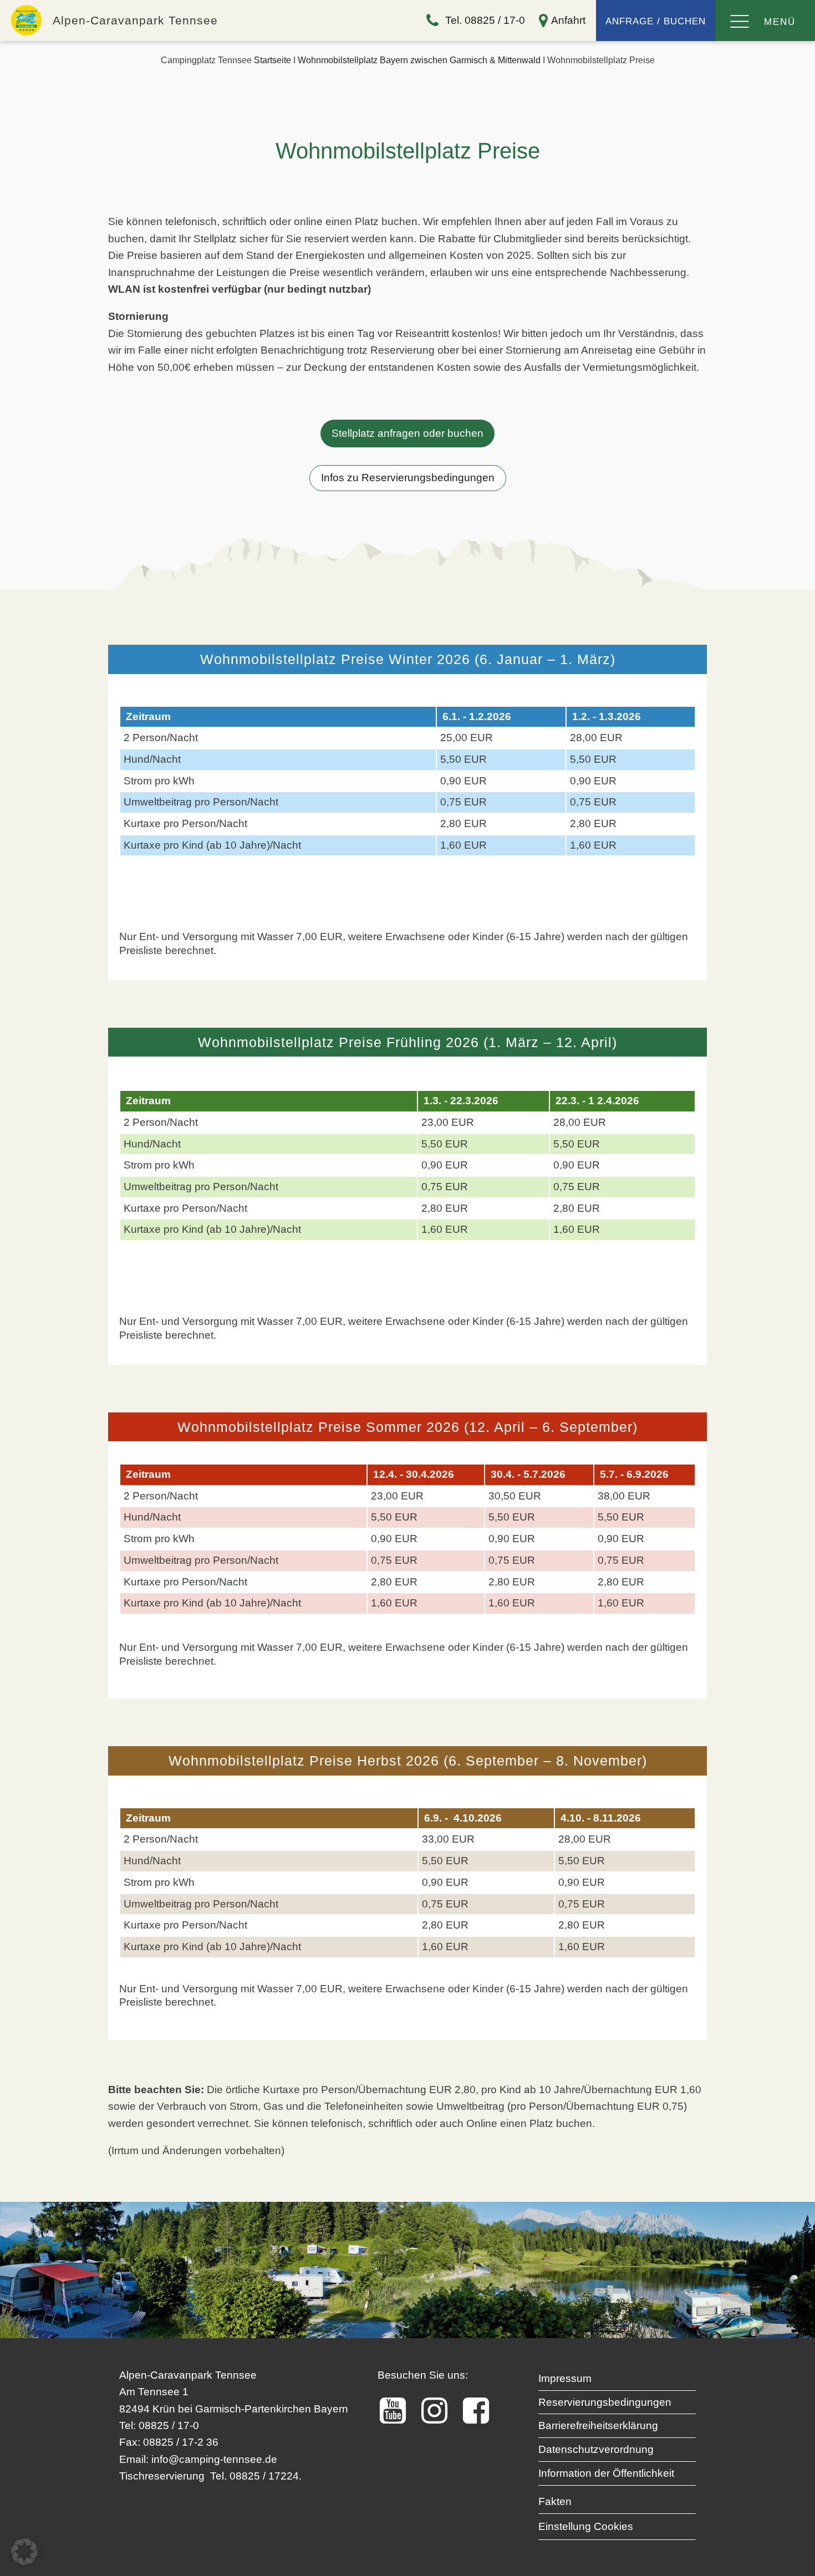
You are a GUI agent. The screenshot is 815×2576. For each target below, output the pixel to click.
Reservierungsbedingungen (605, 2402)
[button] (24, 2552)
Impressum (565, 2378)
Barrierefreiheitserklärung (598, 2425)
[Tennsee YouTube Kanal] (398, 2411)
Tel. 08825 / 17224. (256, 2476)
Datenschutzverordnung (596, 2449)
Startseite (272, 60)
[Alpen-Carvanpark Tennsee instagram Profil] (440, 2411)
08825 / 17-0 (169, 2425)
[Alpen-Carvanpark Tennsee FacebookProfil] (482, 2411)
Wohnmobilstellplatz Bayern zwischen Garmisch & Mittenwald (419, 60)
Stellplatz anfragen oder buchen (407, 433)
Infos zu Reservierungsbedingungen (408, 478)
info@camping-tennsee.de (214, 2459)
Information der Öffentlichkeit (606, 2473)
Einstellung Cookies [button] (586, 2526)
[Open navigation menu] (740, 22)
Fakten (555, 2501)
